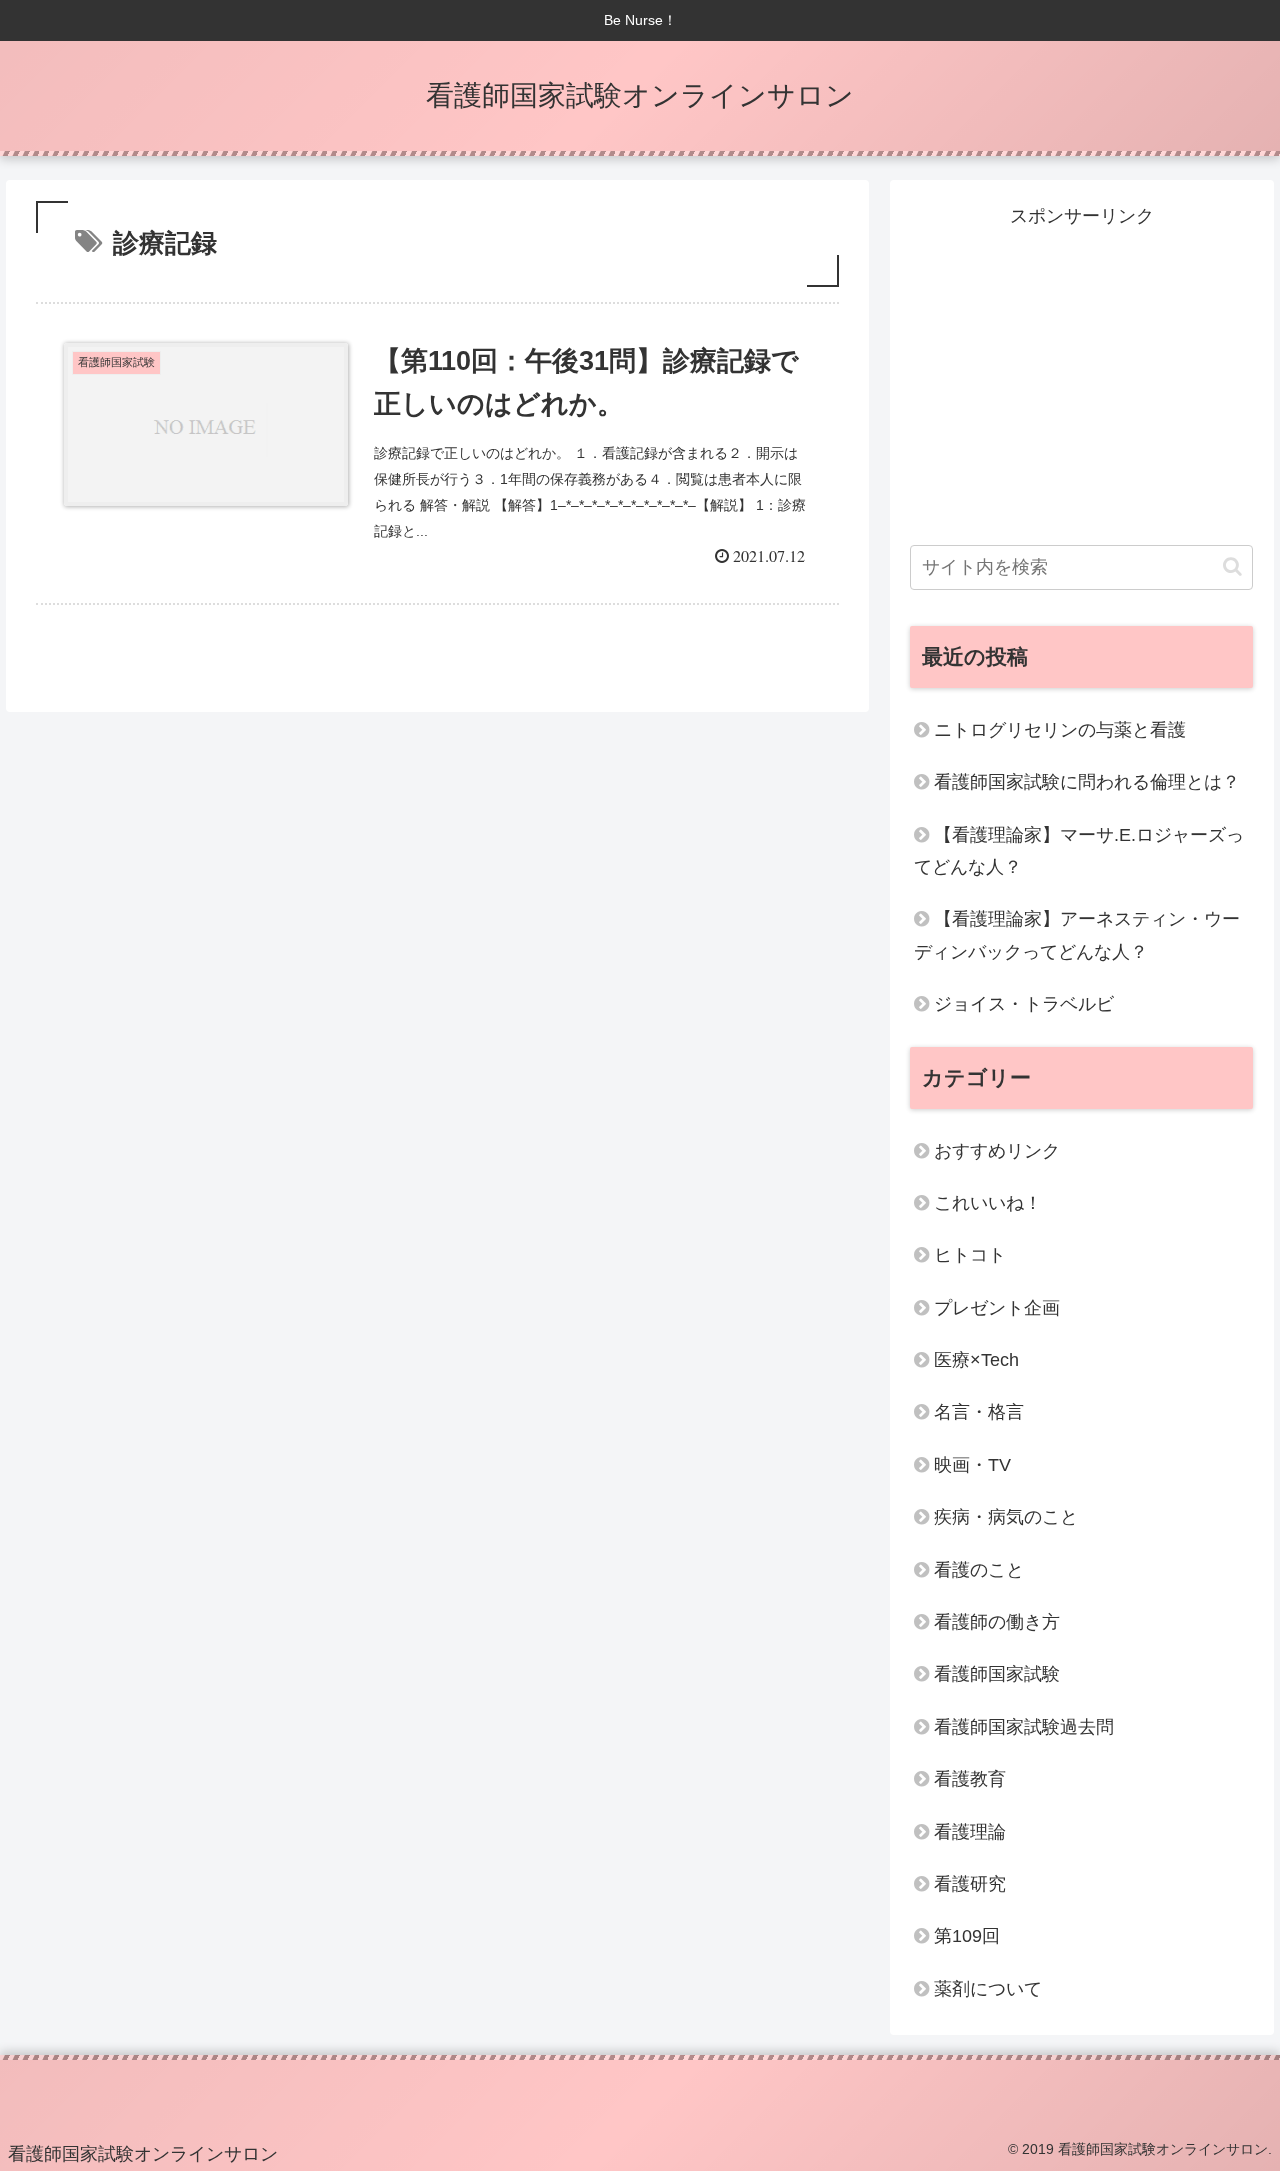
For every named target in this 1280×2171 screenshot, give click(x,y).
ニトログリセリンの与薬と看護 (1060, 730)
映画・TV (972, 1465)
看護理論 (970, 1832)
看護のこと (979, 1570)
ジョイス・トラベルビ (1024, 1004)
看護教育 (970, 1779)
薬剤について (988, 1989)
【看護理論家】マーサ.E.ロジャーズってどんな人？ (1079, 851)
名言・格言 (979, 1412)
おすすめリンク (997, 1151)
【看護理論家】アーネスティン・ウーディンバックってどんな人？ (1077, 935)
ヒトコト (970, 1255)
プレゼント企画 (997, 1308)
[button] (1232, 566)
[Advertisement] (1082, 373)
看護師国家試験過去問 (1024, 1727)
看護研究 (970, 1884)
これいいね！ (988, 1203)
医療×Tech (976, 1360)
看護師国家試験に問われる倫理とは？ (1087, 782)
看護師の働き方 (997, 1622)
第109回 (967, 1936)
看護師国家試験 (997, 1674)
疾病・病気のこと (1006, 1517)
